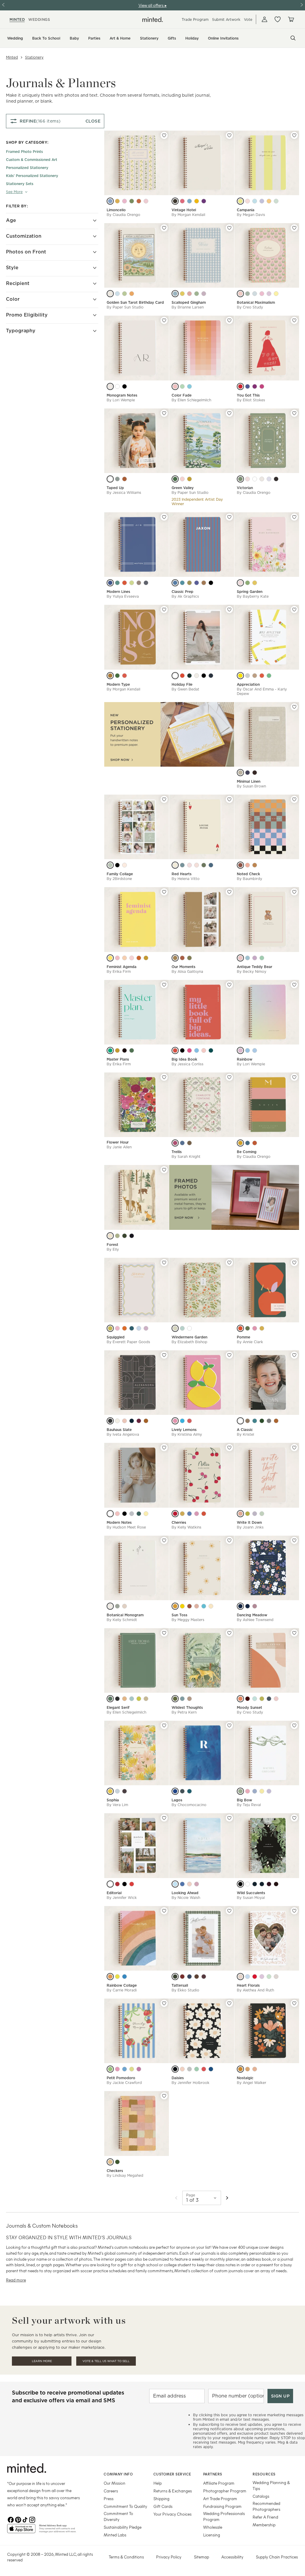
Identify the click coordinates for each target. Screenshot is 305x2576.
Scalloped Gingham (189, 302)
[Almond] (117, 1050)
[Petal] (240, 583)
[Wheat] (110, 2162)
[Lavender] (204, 294)
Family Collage (120, 874)
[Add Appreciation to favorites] (294, 610)
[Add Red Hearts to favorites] (229, 799)
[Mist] (276, 1977)
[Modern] (240, 865)
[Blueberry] (182, 1143)
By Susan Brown (251, 786)
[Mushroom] (189, 1143)
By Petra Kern (184, 1712)
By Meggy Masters (188, 1620)
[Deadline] (125, 583)
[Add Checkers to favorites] (164, 2096)
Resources (264, 2474)
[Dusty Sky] (117, 479)
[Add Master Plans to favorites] (164, 985)
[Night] (132, 1236)
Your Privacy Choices (172, 2514)
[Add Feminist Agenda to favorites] (164, 892)
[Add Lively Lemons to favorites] (229, 1355)
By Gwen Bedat (185, 689)
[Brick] (276, 1421)
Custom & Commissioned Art (32, 160)
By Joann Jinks (250, 1527)
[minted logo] (153, 19)
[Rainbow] (182, 1514)
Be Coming (247, 1152)
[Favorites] (278, 19)
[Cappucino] (175, 958)
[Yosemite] (240, 1143)
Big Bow (244, 1800)
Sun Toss (179, 1615)
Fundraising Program (222, 2506)
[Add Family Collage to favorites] (164, 799)
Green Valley (183, 488)
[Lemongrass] (110, 1328)
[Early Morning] (182, 479)
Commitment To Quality (125, 2506)
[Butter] (262, 1791)
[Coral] (189, 1884)
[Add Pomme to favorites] (294, 1263)
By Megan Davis (251, 215)
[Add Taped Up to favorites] (164, 413)
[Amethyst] (248, 1606)
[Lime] (182, 386)
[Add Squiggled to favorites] (164, 1263)
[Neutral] (255, 865)
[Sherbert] (117, 2069)
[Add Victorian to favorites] (294, 413)
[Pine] (189, 676)
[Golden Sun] (175, 1606)
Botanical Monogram (125, 1615)
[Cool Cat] (125, 1977)
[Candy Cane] (132, 1884)
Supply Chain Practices (277, 2557)
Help (158, 2483)
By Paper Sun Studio (125, 307)
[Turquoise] (182, 583)
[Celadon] (269, 676)
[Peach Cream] (255, 2069)
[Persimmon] (204, 1514)
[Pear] (197, 294)
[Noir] (211, 583)
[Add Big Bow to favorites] (294, 1725)
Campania (246, 210)
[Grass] (248, 1328)
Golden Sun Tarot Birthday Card (135, 302)
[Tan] (110, 294)
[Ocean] (255, 1421)
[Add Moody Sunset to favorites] (294, 1633)
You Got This (248, 395)
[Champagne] (175, 865)
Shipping (161, 2499)
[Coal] (125, 1514)
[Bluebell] (248, 386)
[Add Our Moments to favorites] (229, 892)
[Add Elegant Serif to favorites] (164, 1633)
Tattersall (180, 1985)
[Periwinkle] (197, 583)
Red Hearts (182, 874)
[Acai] (269, 294)
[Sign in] (264, 19)
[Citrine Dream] (117, 1977)
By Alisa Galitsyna (187, 971)
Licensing (212, 2535)
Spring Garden (250, 592)
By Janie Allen (119, 1147)
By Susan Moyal (251, 1898)
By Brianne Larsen (188, 307)
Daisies (178, 2078)
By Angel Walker (252, 2083)
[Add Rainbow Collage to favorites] (164, 1911)
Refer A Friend (265, 2517)
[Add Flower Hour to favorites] (164, 1077)
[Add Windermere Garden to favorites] (229, 1263)
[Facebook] (11, 2519)
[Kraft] (255, 676)
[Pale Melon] (248, 2069)
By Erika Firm (119, 971)
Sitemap (201, 2557)
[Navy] (269, 1699)
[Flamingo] (197, 865)
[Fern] (175, 1328)
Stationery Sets (20, 184)
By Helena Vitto (186, 879)
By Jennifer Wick (122, 1898)
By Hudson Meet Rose (126, 1527)
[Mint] (262, 1514)
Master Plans (118, 1059)
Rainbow (245, 1059)
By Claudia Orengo (123, 215)
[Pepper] (125, 1884)
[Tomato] (125, 1328)
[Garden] (248, 583)
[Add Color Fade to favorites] (229, 320)
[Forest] (262, 1421)
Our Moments (183, 967)
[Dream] (182, 865)
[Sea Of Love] (211, 865)
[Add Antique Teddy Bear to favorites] (294, 892)
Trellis (177, 1152)
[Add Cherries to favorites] (229, 1448)
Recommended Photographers (266, 2506)
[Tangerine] (240, 1699)
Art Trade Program (220, 2499)
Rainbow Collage (122, 1985)
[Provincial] (255, 294)
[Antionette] (248, 479)
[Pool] (189, 201)
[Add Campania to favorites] (294, 135)
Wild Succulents (251, 1893)
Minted (12, 57)
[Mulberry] (175, 1143)
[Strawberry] (125, 676)
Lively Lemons (184, 1430)
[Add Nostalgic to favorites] (294, 2003)
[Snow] (175, 676)
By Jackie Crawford (124, 2083)
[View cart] (291, 19)
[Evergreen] (110, 1050)
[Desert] (255, 1884)
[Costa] (255, 201)
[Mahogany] (276, 1884)
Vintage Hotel (184, 210)
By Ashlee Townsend (255, 1620)
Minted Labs (115, 2535)
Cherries (179, 1522)
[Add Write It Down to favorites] (294, 1448)
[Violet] (139, 2069)
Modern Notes (119, 1522)
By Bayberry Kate (253, 596)
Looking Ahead (185, 1893)
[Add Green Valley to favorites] (229, 413)
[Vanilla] (197, 676)
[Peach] (175, 386)
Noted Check (248, 874)
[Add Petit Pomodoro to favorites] (164, 2003)
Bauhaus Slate (119, 1430)
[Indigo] (262, 1884)
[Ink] (117, 1699)
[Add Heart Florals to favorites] (294, 1911)
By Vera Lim (117, 1805)
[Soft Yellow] (211, 1606)
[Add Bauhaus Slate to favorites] (164, 1355)
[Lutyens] (276, 479)
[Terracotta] (125, 479)
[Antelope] (255, 1143)
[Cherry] (189, 1421)
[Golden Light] (189, 479)
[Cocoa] (189, 1606)
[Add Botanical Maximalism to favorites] (294, 228)
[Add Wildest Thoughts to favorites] (229, 1633)
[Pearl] (117, 386)
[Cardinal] (182, 676)
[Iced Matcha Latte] (132, 583)
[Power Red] (240, 386)
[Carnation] (125, 865)
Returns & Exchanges (173, 2491)
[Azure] (182, 1884)
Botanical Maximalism (256, 302)
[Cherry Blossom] (189, 294)
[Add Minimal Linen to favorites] (294, 707)
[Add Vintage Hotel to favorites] (229, 135)
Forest (112, 1245)
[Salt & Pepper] (248, 676)
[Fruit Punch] (117, 1328)
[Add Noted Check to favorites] (294, 799)
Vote (248, 19)
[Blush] (240, 1050)
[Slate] (110, 1421)
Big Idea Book (184, 1059)
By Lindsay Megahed (125, 2175)
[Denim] (132, 1328)
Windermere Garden (189, 1337)
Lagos (177, 1800)
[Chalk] (110, 479)
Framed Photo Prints (24, 152)
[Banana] (240, 676)
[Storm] (182, 1791)
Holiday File (182, 684)
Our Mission (115, 2483)
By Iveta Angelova (123, 1434)
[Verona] (125, 201)
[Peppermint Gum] (117, 583)
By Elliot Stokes (251, 400)
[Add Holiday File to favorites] (229, 610)
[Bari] (117, 201)
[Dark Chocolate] (125, 1050)
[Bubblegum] (262, 294)
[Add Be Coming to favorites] (294, 1077)
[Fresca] (276, 201)
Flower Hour (118, 1142)
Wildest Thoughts (187, 1707)
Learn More (42, 2361)
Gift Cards (163, 2506)
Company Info (118, 2474)
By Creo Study (250, 307)
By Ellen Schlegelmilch (191, 400)
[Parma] (139, 201)
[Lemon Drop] (189, 1050)
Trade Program (195, 19)
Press (109, 2499)
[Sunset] (132, 294)
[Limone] (240, 201)
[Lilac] (204, 201)
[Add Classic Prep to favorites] (229, 517)
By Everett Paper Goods (128, 1342)
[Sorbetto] (269, 201)
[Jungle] (175, 1699)
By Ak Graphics (185, 596)
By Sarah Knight (186, 1157)
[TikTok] (25, 2519)
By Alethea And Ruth (255, 1990)
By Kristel (245, 1434)
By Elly (113, 1249)
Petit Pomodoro (121, 2078)
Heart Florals (248, 1985)
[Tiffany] (269, 479)
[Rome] (110, 201)
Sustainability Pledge (123, 2527)
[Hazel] (189, 1699)
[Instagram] (32, 2519)
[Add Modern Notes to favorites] (164, 1448)
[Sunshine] (197, 201)
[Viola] (262, 201)
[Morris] (240, 479)
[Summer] (110, 1236)
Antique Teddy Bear (255, 967)
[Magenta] (262, 386)
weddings (39, 19)
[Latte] (240, 1977)
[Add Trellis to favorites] (229, 1077)
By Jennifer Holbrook (190, 2083)
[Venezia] (146, 201)
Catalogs (261, 2496)
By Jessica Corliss (187, 1064)
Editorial (114, 1893)
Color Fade (182, 395)
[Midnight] (211, 676)
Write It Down (249, 1522)
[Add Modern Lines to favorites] (164, 517)
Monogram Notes (122, 395)
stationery (34, 57)
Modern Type (118, 684)
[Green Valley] (175, 479)
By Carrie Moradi (122, 1990)
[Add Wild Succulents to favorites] (294, 1818)
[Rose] (117, 958)
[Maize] (146, 958)
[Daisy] (125, 958)
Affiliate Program (219, 2483)
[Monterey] (248, 1143)
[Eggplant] (269, 1884)
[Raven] (175, 201)
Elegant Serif (118, 1707)
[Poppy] (240, 294)
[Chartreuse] (248, 1514)
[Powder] (139, 1328)
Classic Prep (182, 592)
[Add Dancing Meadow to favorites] (294, 1540)
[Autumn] (117, 1236)
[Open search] (293, 38)
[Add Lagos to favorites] (229, 1725)
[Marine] (175, 1791)
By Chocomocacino (189, 1805)
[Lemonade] (182, 294)
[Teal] (182, 1328)
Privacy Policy (169, 2557)
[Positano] (132, 201)
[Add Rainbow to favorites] (294, 985)
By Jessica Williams (124, 493)
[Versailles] (262, 479)
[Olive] (189, 583)
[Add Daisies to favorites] (229, 2003)
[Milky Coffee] (139, 583)
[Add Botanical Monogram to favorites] (164, 1540)
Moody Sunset (249, 1707)
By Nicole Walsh (186, 1898)
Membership (264, 2525)
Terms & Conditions (126, 2557)
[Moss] (117, 676)
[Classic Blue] (110, 583)
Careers (111, 2491)
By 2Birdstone (119, 879)
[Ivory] (110, 386)
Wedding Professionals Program (224, 2516)
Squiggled (116, 1337)
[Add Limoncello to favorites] (164, 135)
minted (17, 19)
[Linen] (110, 1606)
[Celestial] (132, 1514)
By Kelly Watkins (186, 1527)
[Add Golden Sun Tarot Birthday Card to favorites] (164, 228)
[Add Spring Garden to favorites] (294, 517)
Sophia (113, 1800)
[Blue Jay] (175, 583)
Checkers (115, 2171)
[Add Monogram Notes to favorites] (164, 320)
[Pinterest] (18, 2519)
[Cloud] (240, 1421)
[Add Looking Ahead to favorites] (229, 1818)
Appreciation (248, 684)
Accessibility (232, 2557)
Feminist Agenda (122, 967)
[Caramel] (204, 583)
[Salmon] (125, 1699)
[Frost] (248, 958)
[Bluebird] (240, 1606)
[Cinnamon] (255, 773)
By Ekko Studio (185, 1990)
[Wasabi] (248, 294)
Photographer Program (225, 2491)
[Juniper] (117, 1606)
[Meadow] (197, 2069)
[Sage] (125, 294)
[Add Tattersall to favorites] (229, 1911)
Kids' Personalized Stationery (32, 176)
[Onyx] (125, 386)
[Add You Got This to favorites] (294, 320)
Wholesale (213, 2527)
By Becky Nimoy (252, 971)
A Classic (245, 1430)
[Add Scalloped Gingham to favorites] (229, 228)
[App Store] (21, 2531)
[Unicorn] (110, 1977)
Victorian (245, 488)
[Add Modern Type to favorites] (164, 610)
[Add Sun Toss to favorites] (229, 1540)
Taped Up (115, 488)
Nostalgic (245, 2078)
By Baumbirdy (249, 879)
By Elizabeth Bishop (189, 1342)
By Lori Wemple (121, 400)
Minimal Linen (249, 781)
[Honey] (240, 2069)
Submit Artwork (226, 19)
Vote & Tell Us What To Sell (106, 2361)
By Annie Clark (250, 1342)
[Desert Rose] (197, 1606)
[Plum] (204, 1977)
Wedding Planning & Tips (271, 2485)
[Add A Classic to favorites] (294, 1355)
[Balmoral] (255, 479)
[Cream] (117, 1421)
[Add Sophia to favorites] (164, 1725)
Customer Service (172, 2474)
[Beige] (240, 773)
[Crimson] (255, 1977)
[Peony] (182, 201)
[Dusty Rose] (189, 865)
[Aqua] (182, 1421)
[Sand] (146, 1699)
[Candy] (132, 958)
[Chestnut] (197, 1977)
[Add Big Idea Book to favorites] (229, 985)
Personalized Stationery (27, 168)
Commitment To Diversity (118, 2516)
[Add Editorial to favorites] (164, 1818)
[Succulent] (182, 1699)
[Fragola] (248, 201)
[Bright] (248, 865)
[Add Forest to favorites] (164, 1170)
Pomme (243, 1337)
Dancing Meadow (252, 1615)
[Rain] (146, 583)
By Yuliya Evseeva (123, 596)
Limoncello (116, 210)
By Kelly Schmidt (122, 1620)
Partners (213, 2474)
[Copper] (248, 1421)
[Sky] (117, 294)
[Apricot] (139, 958)
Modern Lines (118, 592)
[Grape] (146, 1328)
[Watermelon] (211, 1050)
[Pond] (175, 294)
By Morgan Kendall (188, 215)
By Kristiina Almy (187, 1434)
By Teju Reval (249, 1805)
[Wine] (139, 1421)
